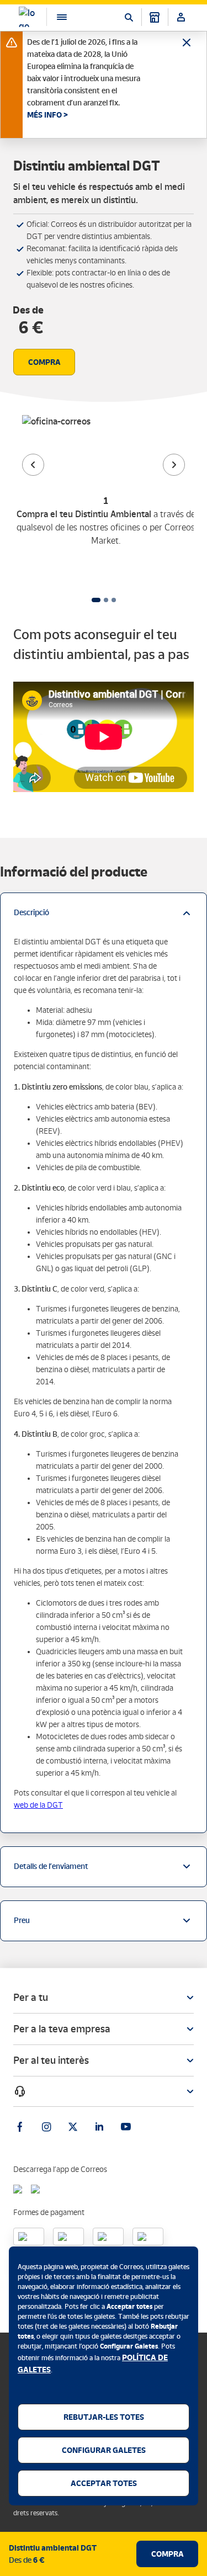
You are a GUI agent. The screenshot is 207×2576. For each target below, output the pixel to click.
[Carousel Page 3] (114, 600)
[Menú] (56, 17)
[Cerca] (129, 17)
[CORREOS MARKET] (155, 17)
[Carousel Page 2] (106, 600)
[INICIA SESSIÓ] (181, 17)
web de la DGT (38, 1805)
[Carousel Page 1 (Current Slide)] (96, 600)
